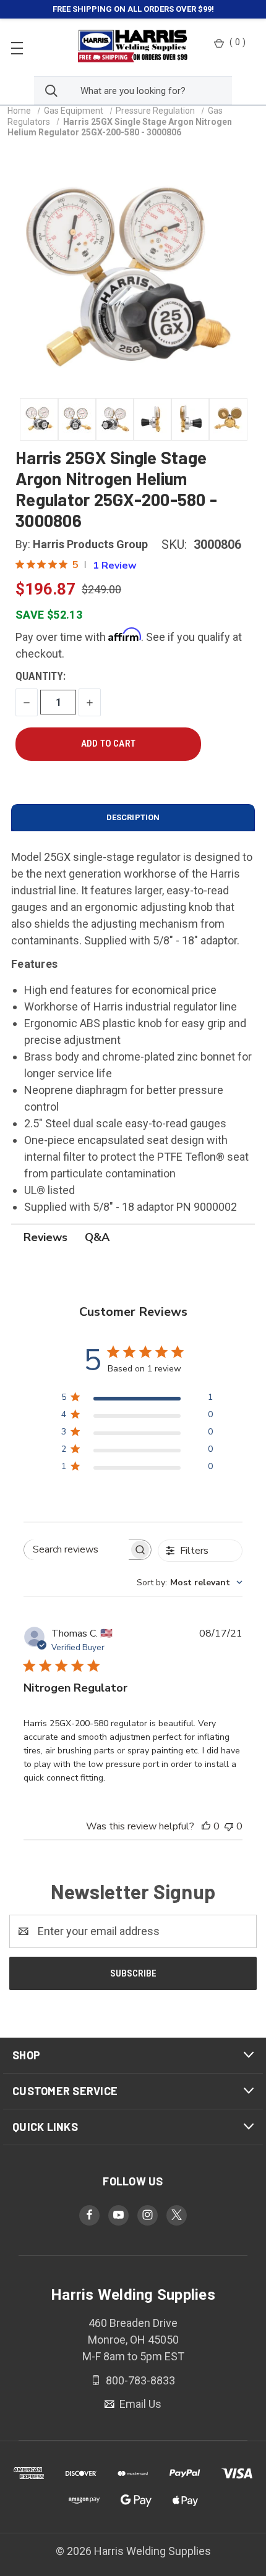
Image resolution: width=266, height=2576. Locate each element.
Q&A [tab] (97, 1237)
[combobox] (190, 1582)
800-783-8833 (139, 2380)
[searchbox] (76, 1550)
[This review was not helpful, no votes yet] (229, 1826)
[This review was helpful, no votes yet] (206, 1826)
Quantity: (41, 676)
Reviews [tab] (45, 1237)
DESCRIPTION (133, 817)
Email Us (139, 2404)
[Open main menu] (17, 47)
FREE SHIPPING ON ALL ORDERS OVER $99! (133, 9)
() (238, 42)
